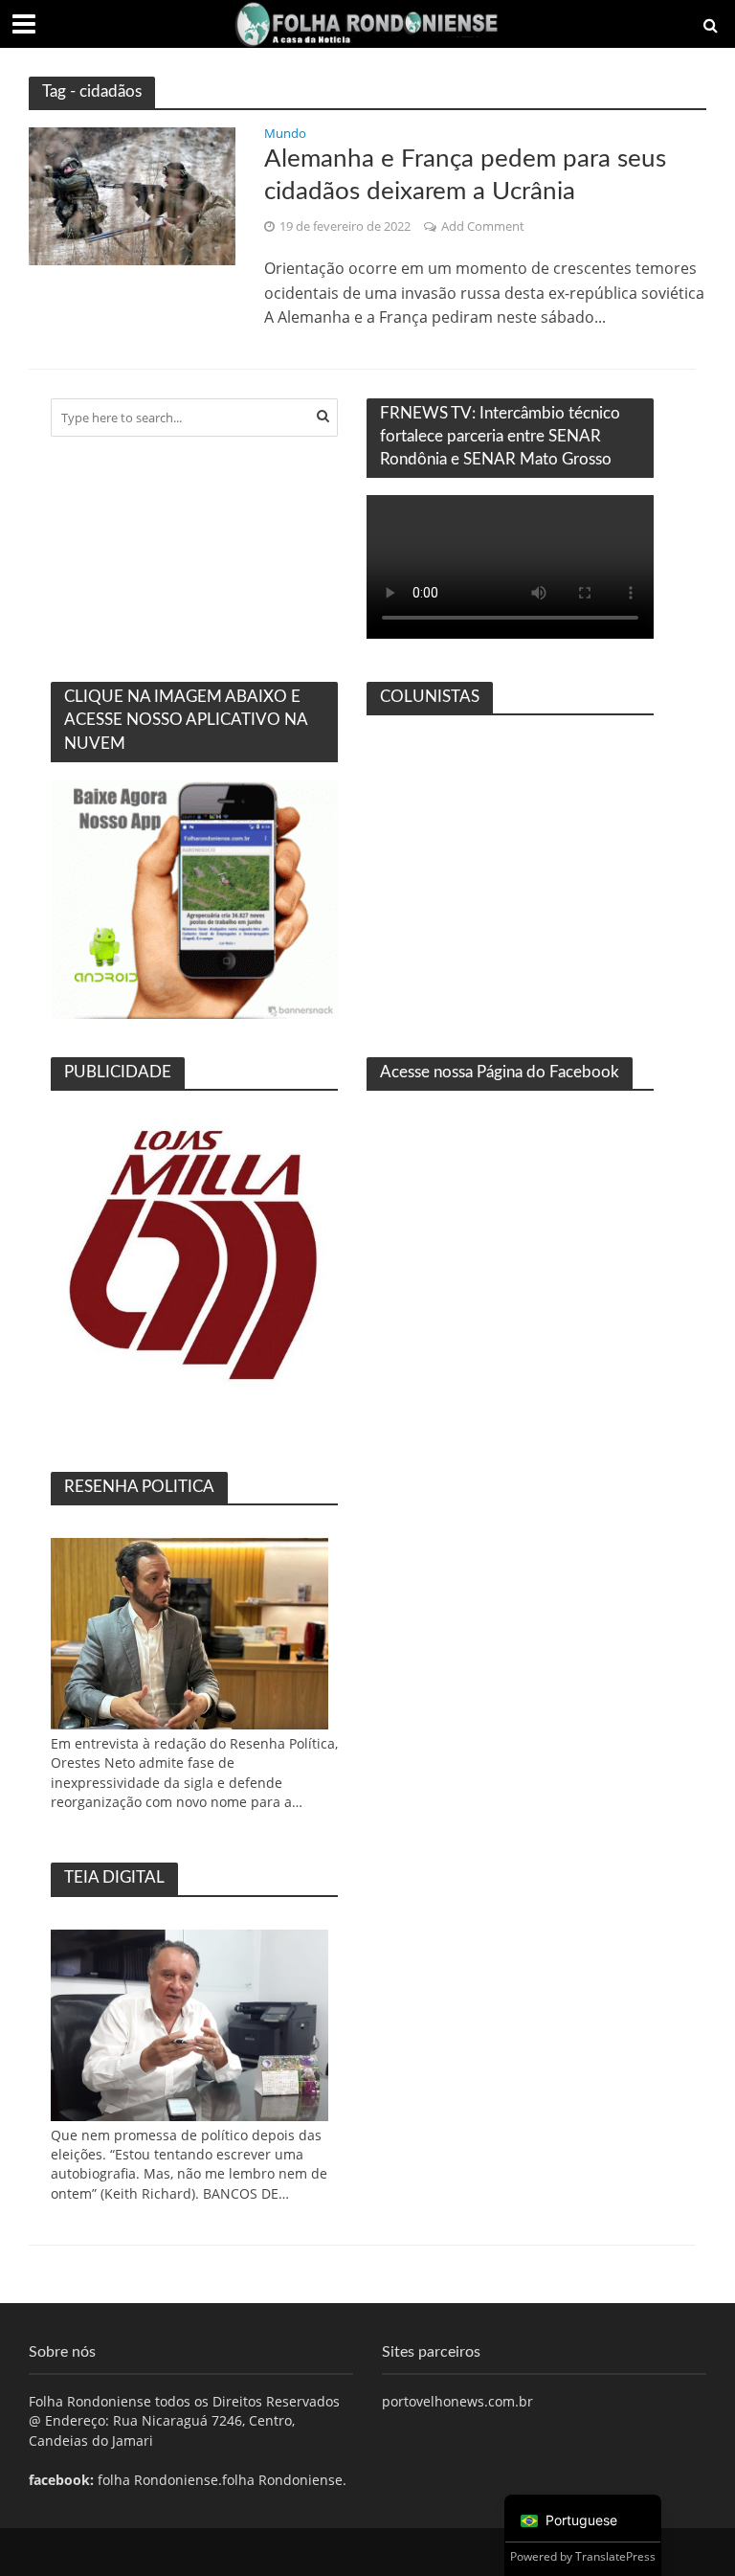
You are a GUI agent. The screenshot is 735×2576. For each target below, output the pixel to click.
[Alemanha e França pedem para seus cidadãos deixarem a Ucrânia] (132, 194)
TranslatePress (615, 2556)
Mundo (285, 135)
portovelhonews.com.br (457, 2401)
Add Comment (483, 226)
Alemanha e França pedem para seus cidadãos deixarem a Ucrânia (465, 175)
